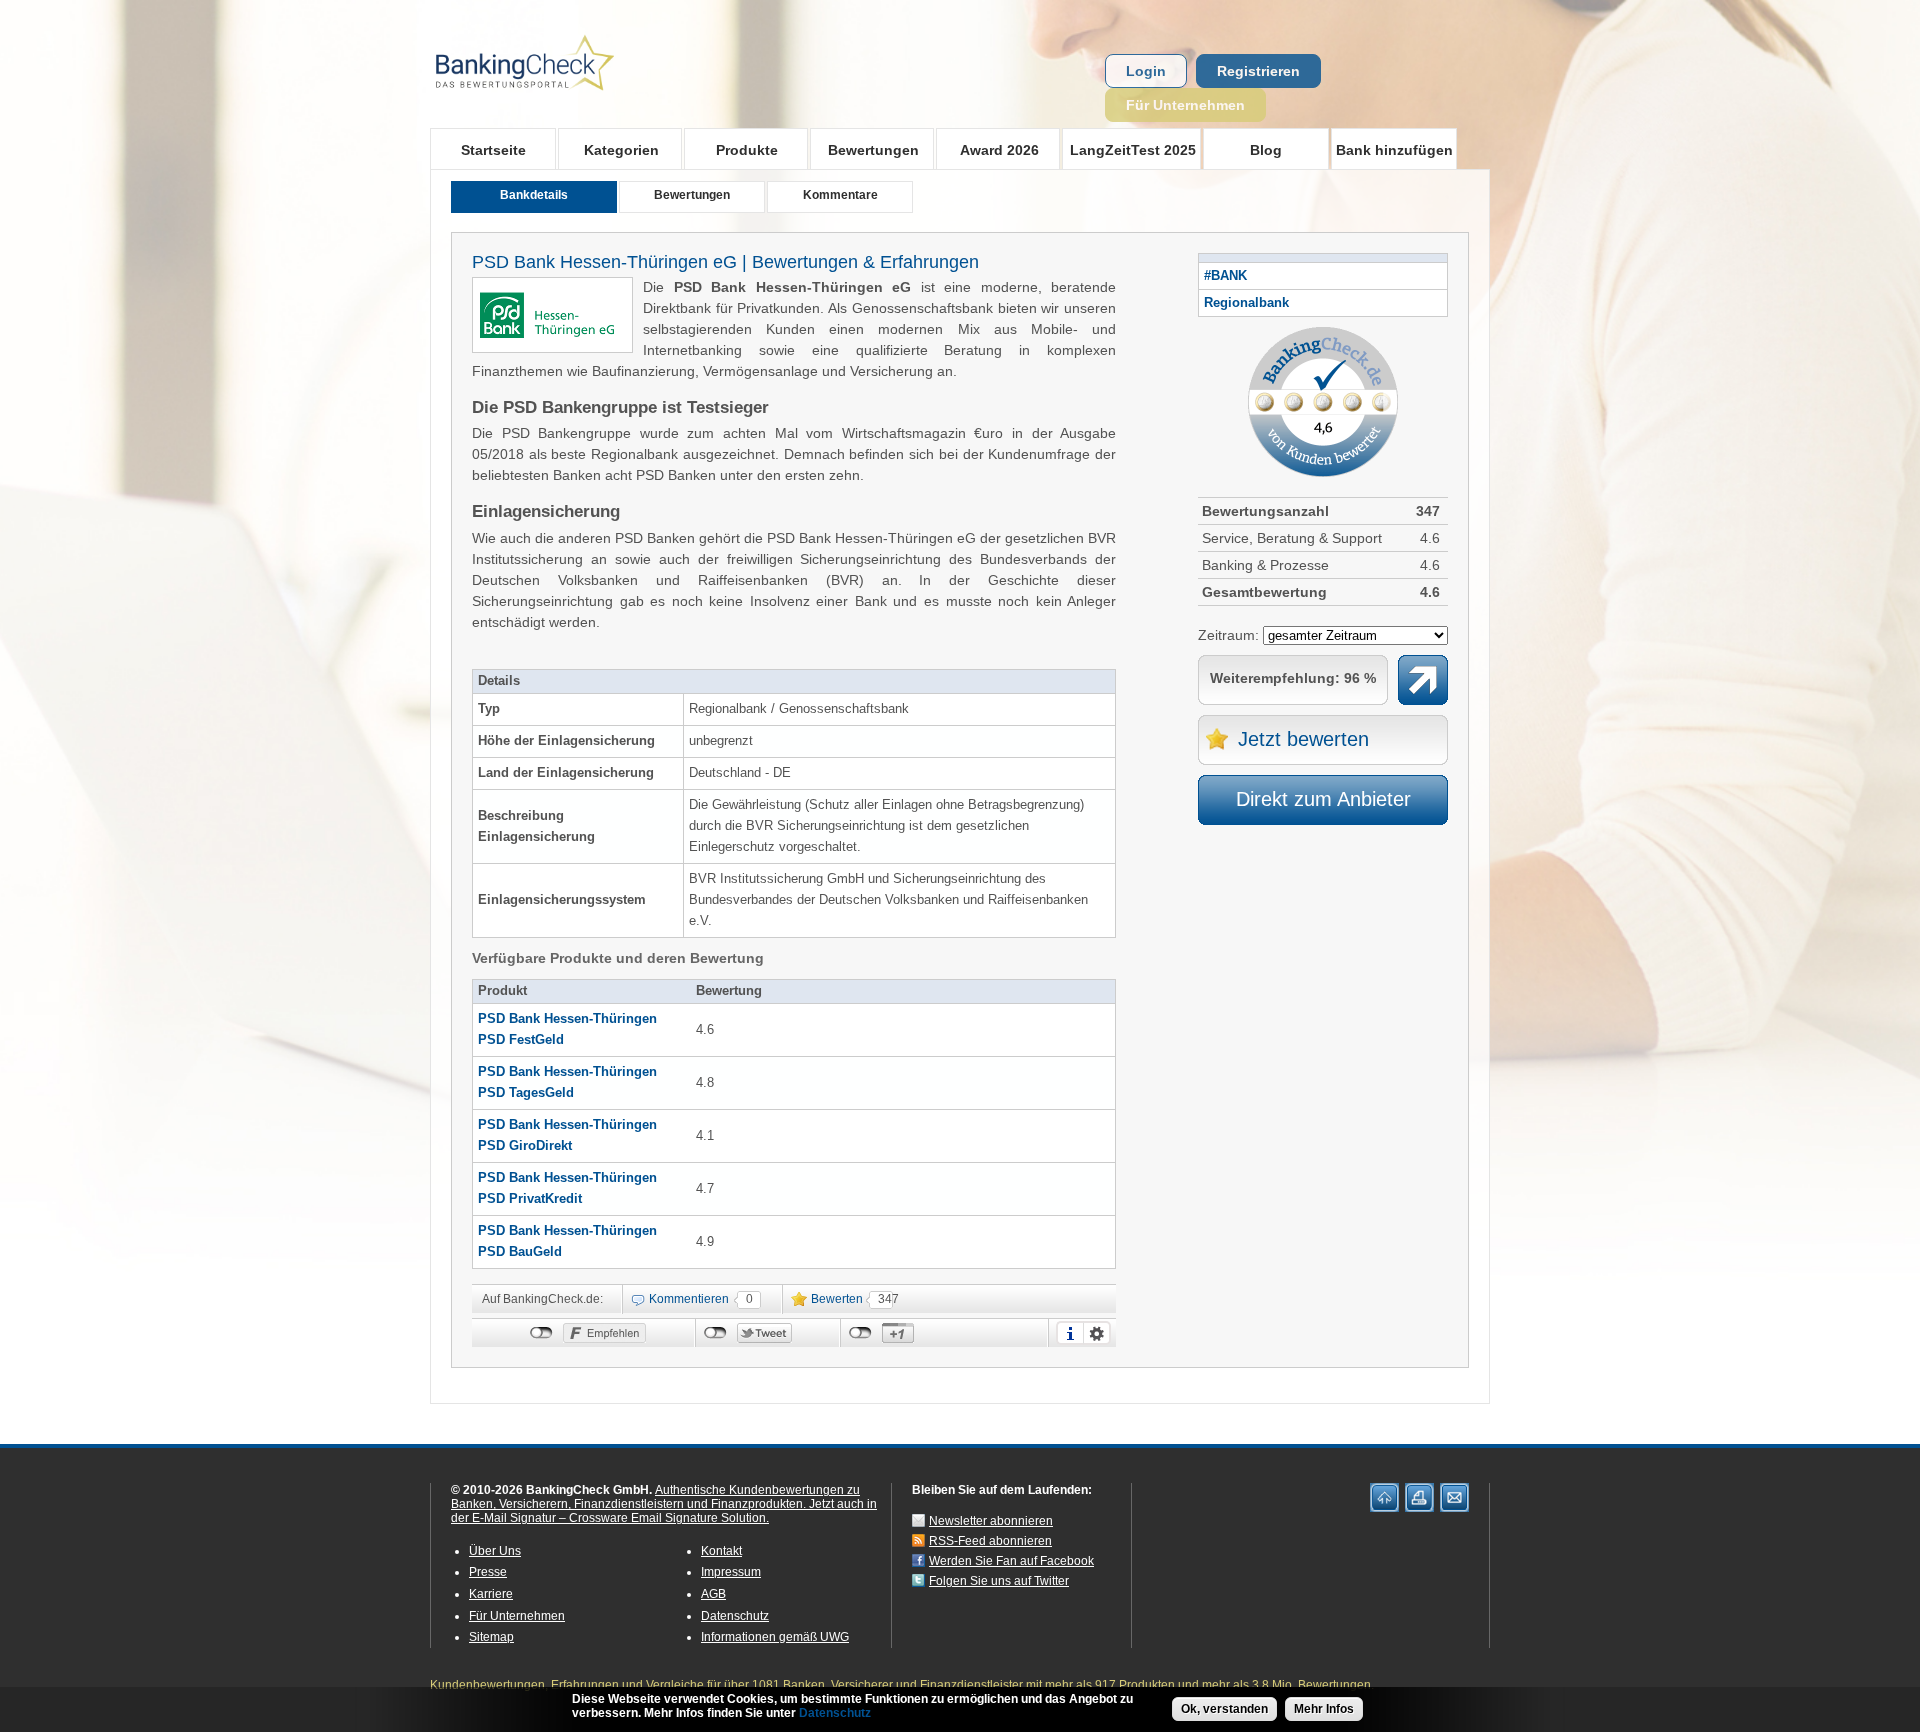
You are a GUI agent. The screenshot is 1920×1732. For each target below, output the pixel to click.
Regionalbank (1246, 303)
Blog (1266, 150)
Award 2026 (987, 149)
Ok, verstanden (1224, 1709)
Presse (488, 1572)
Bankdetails (534, 195)
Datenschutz (735, 1616)
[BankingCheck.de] (580, 101)
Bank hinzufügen (1394, 150)
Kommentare (840, 195)
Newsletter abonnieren (991, 1521)
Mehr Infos (1324, 1709)
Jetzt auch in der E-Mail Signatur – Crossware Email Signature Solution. (664, 1511)
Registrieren (1258, 71)
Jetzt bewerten (1303, 739)
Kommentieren (689, 1299)
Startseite (493, 150)
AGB (713, 1594)
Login (1146, 71)
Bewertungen (864, 149)
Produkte (731, 149)
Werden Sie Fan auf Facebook (1011, 1561)
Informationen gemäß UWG (775, 1637)
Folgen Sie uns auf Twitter (999, 1581)
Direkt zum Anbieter (1323, 799)
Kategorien (608, 149)
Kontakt (721, 1551)
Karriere (491, 1594)
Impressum (731, 1572)
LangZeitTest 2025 (1129, 149)
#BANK (1225, 276)
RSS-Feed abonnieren (990, 1541)
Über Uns (495, 1551)
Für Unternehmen (1185, 105)
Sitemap (491, 1637)
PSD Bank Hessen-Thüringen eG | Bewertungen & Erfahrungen (725, 262)
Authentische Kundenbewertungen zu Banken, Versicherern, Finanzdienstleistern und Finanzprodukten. (655, 1497)
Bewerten (837, 1299)
